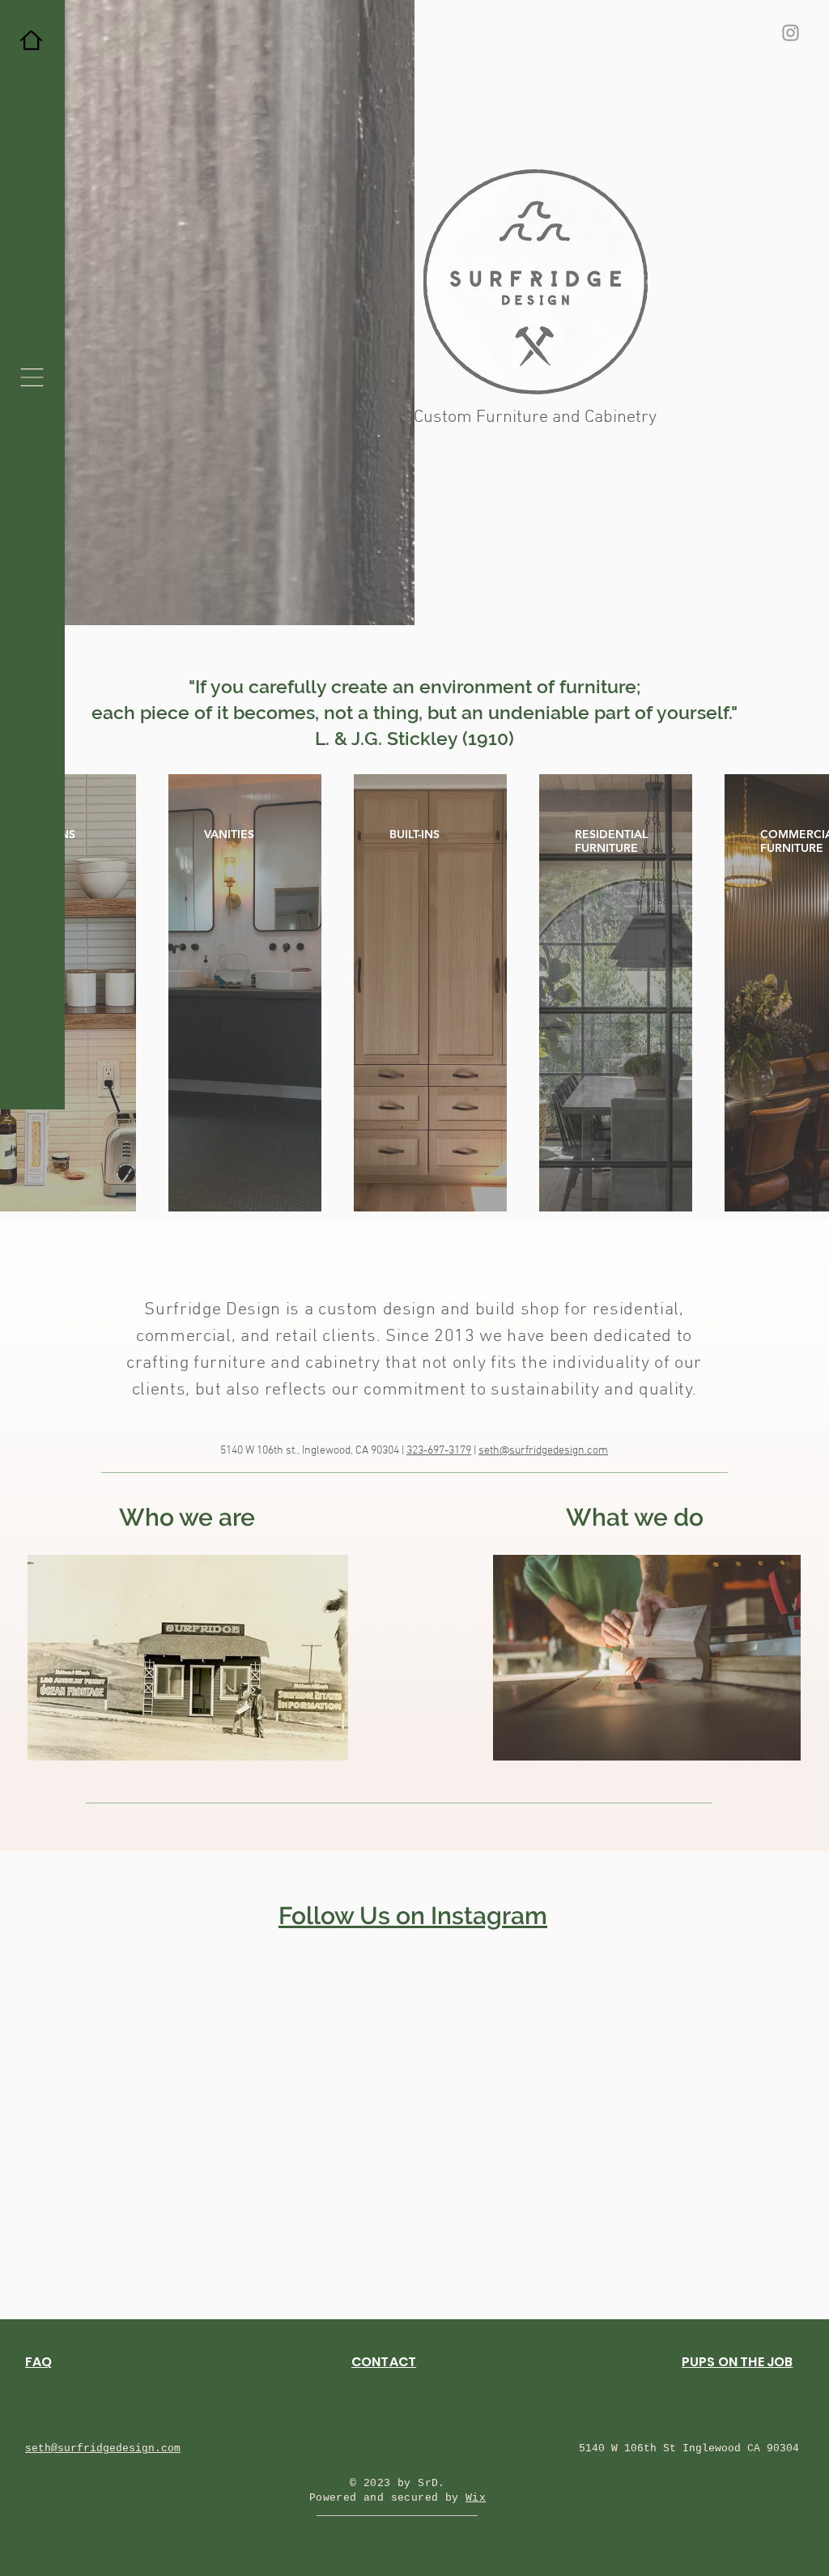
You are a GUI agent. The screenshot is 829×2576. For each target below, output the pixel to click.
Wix (476, 2498)
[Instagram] (791, 33)
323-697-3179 (439, 1451)
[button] (32, 377)
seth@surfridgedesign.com (543, 1451)
